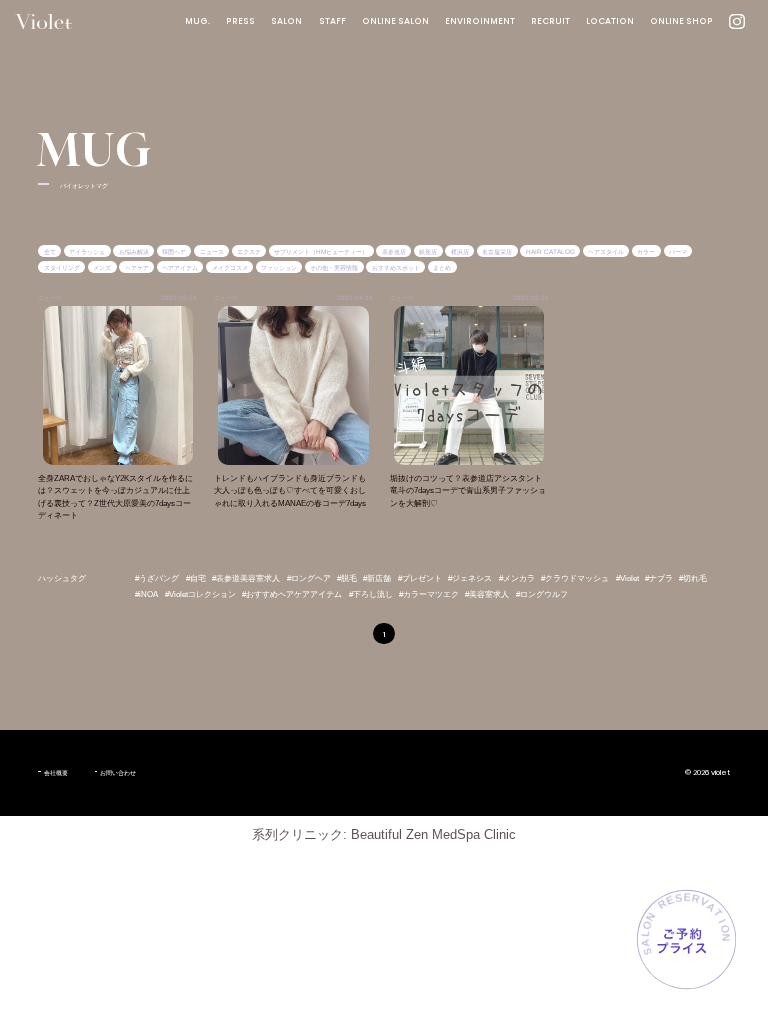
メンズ (102, 266)
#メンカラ (517, 578)
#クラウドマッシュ (575, 578)
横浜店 (460, 251)
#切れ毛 (693, 578)
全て (50, 251)
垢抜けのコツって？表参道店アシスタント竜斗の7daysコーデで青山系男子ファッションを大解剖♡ (468, 490)
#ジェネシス (470, 578)
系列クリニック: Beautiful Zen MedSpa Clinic (384, 834)
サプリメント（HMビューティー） (321, 251)
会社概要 (55, 772)
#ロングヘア (309, 578)
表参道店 (394, 251)
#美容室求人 (487, 594)
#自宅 (196, 578)
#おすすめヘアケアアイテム (292, 594)
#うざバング (157, 578)
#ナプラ (659, 578)
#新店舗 (377, 578)
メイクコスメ (230, 266)
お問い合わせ (118, 772)
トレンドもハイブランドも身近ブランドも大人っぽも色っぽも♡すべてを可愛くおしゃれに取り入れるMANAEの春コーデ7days (290, 490)
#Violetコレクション (200, 594)
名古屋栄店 (497, 251)
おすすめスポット (396, 266)
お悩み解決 (134, 251)
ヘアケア (137, 266)
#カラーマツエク (429, 594)
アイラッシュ (87, 251)
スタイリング (62, 266)
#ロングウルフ (542, 594)
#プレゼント (420, 578)
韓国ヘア (174, 251)
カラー (646, 251)
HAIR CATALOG (550, 251)
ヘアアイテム (180, 266)
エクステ (249, 251)
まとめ (442, 266)
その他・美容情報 (334, 266)
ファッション (279, 266)
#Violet (627, 578)
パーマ (678, 251)
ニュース (212, 251)
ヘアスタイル (606, 251)
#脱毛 (347, 578)
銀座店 (428, 251)
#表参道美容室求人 (246, 578)
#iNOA (146, 594)
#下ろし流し (371, 594)
